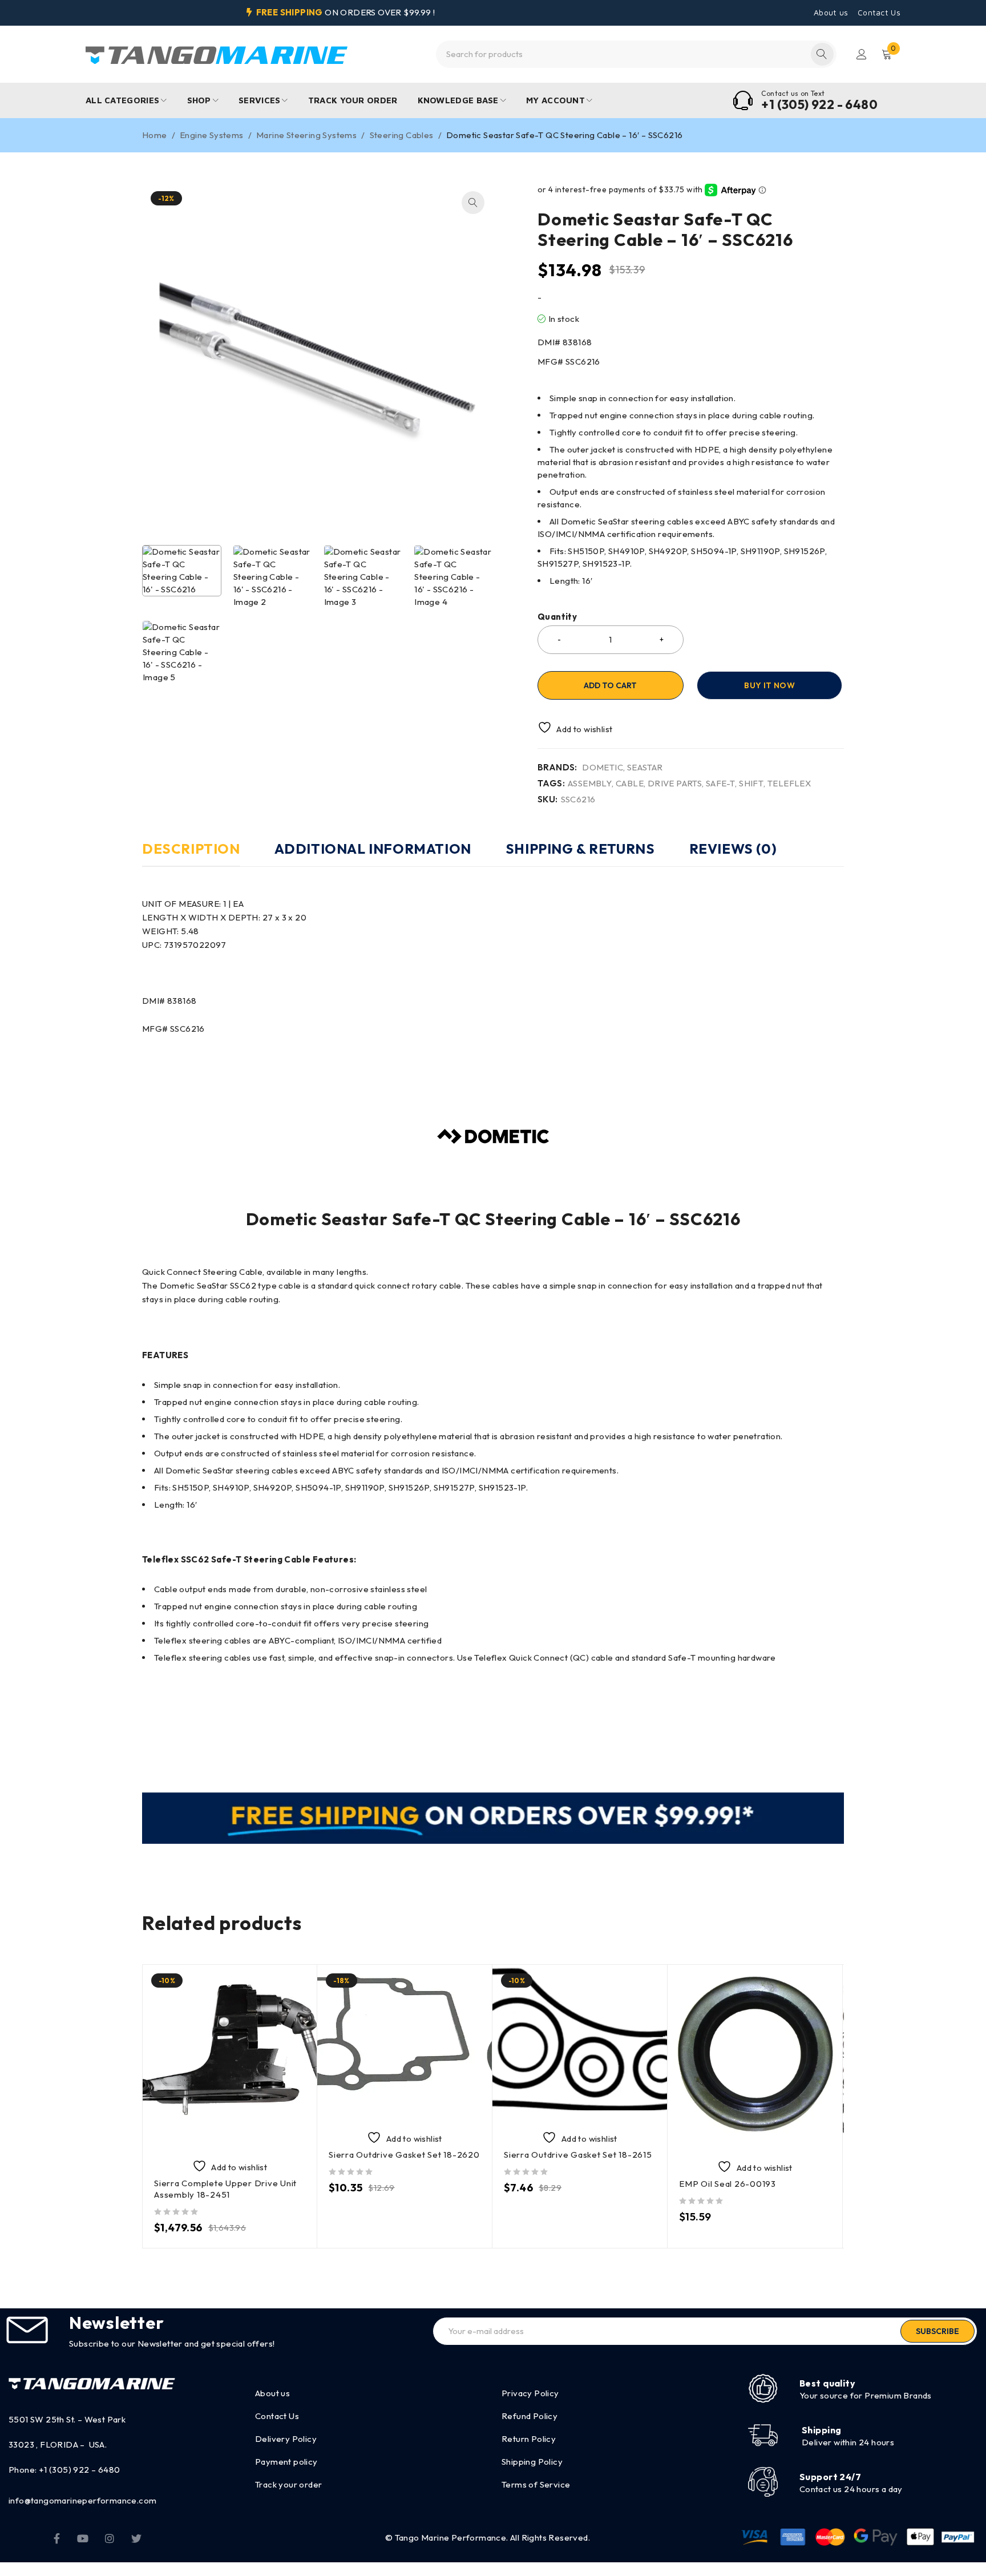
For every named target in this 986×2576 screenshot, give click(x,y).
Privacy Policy (530, 2393)
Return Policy (529, 2439)
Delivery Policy (286, 2439)
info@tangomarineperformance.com (82, 2500)
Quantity (557, 617)
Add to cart (610, 685)
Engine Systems (212, 135)
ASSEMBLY (590, 784)
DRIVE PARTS (675, 784)
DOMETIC (603, 768)
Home (155, 135)
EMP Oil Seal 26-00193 (728, 2184)
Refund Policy (530, 2416)
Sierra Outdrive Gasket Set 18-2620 (404, 2155)
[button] (473, 203)
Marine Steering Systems (306, 135)
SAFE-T (720, 784)
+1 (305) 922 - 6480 (819, 104)
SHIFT (751, 784)
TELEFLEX (789, 784)
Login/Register (862, 54)
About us (831, 13)
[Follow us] (136, 2538)
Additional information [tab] (373, 849)
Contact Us (879, 13)
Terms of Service (536, 2484)
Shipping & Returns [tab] (580, 849)
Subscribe (937, 2331)
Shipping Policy (532, 2462)
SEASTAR (645, 768)
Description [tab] (191, 849)
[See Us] (110, 2538)
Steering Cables (402, 135)
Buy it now (769, 685)
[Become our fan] (57, 2538)
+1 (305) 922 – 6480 (80, 2470)
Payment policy (286, 2462)
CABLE (630, 784)
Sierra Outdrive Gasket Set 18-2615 (578, 2155)
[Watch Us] (83, 2538)
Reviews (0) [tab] (733, 849)
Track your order (288, 2484)
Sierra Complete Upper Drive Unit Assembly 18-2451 (225, 2189)
